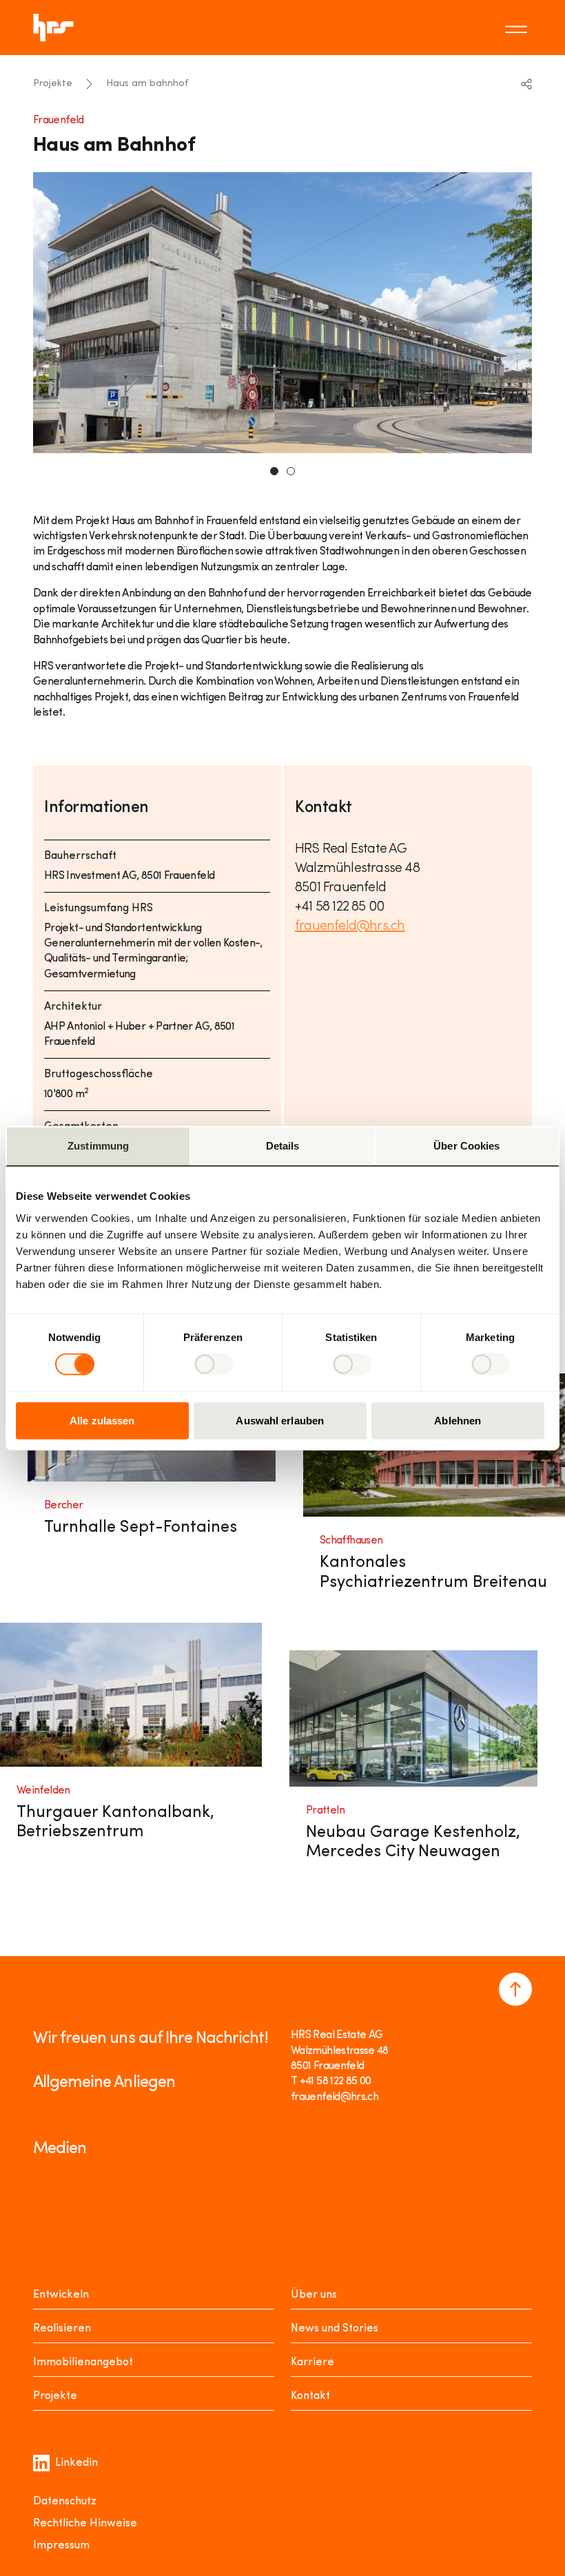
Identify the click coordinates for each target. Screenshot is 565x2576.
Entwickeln (61, 2295)
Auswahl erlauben (280, 1420)
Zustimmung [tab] (98, 1146)
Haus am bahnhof (147, 84)
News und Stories (335, 2329)
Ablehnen (458, 1420)
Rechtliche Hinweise (85, 2524)
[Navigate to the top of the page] (515, 1989)
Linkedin (76, 2463)
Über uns (314, 2295)
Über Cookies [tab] (466, 1146)
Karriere (312, 2362)
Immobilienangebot (83, 2362)
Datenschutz (65, 2502)
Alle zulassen (102, 1420)
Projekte (53, 84)
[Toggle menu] (518, 28)
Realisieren (62, 2329)
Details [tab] (283, 1146)
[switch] (213, 1364)
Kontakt (310, 2396)
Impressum (61, 2546)
